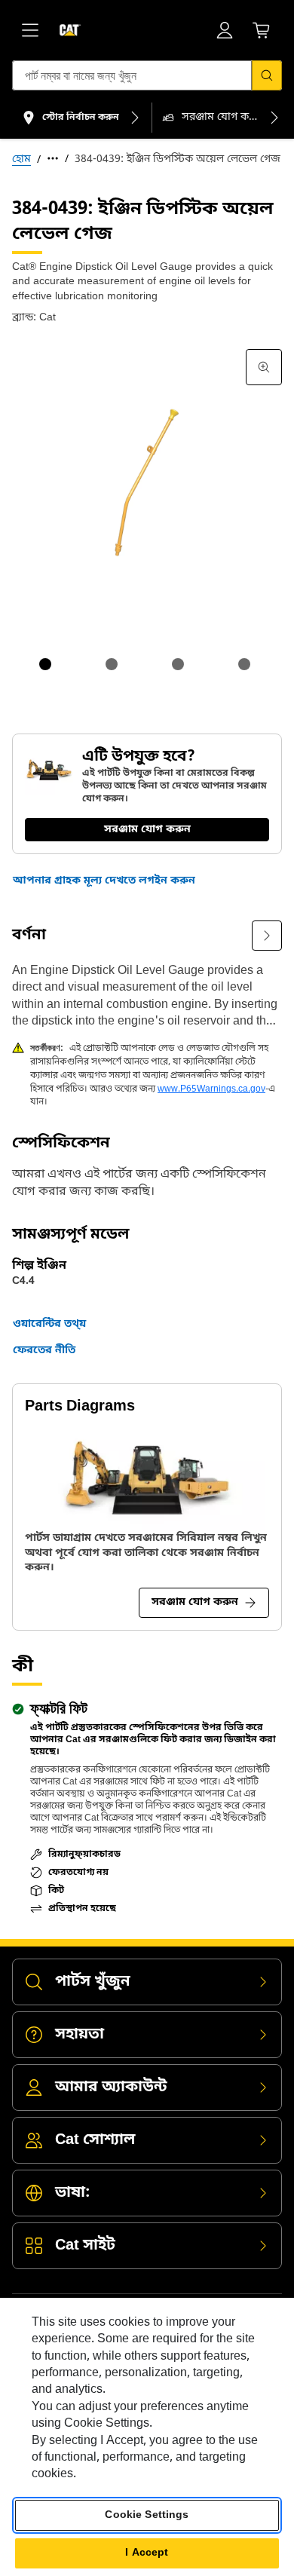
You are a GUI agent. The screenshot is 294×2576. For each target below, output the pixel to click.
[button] (104, 881)
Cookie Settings (147, 2515)
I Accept (147, 2553)
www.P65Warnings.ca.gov (211, 1089)
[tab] (45, 664)
